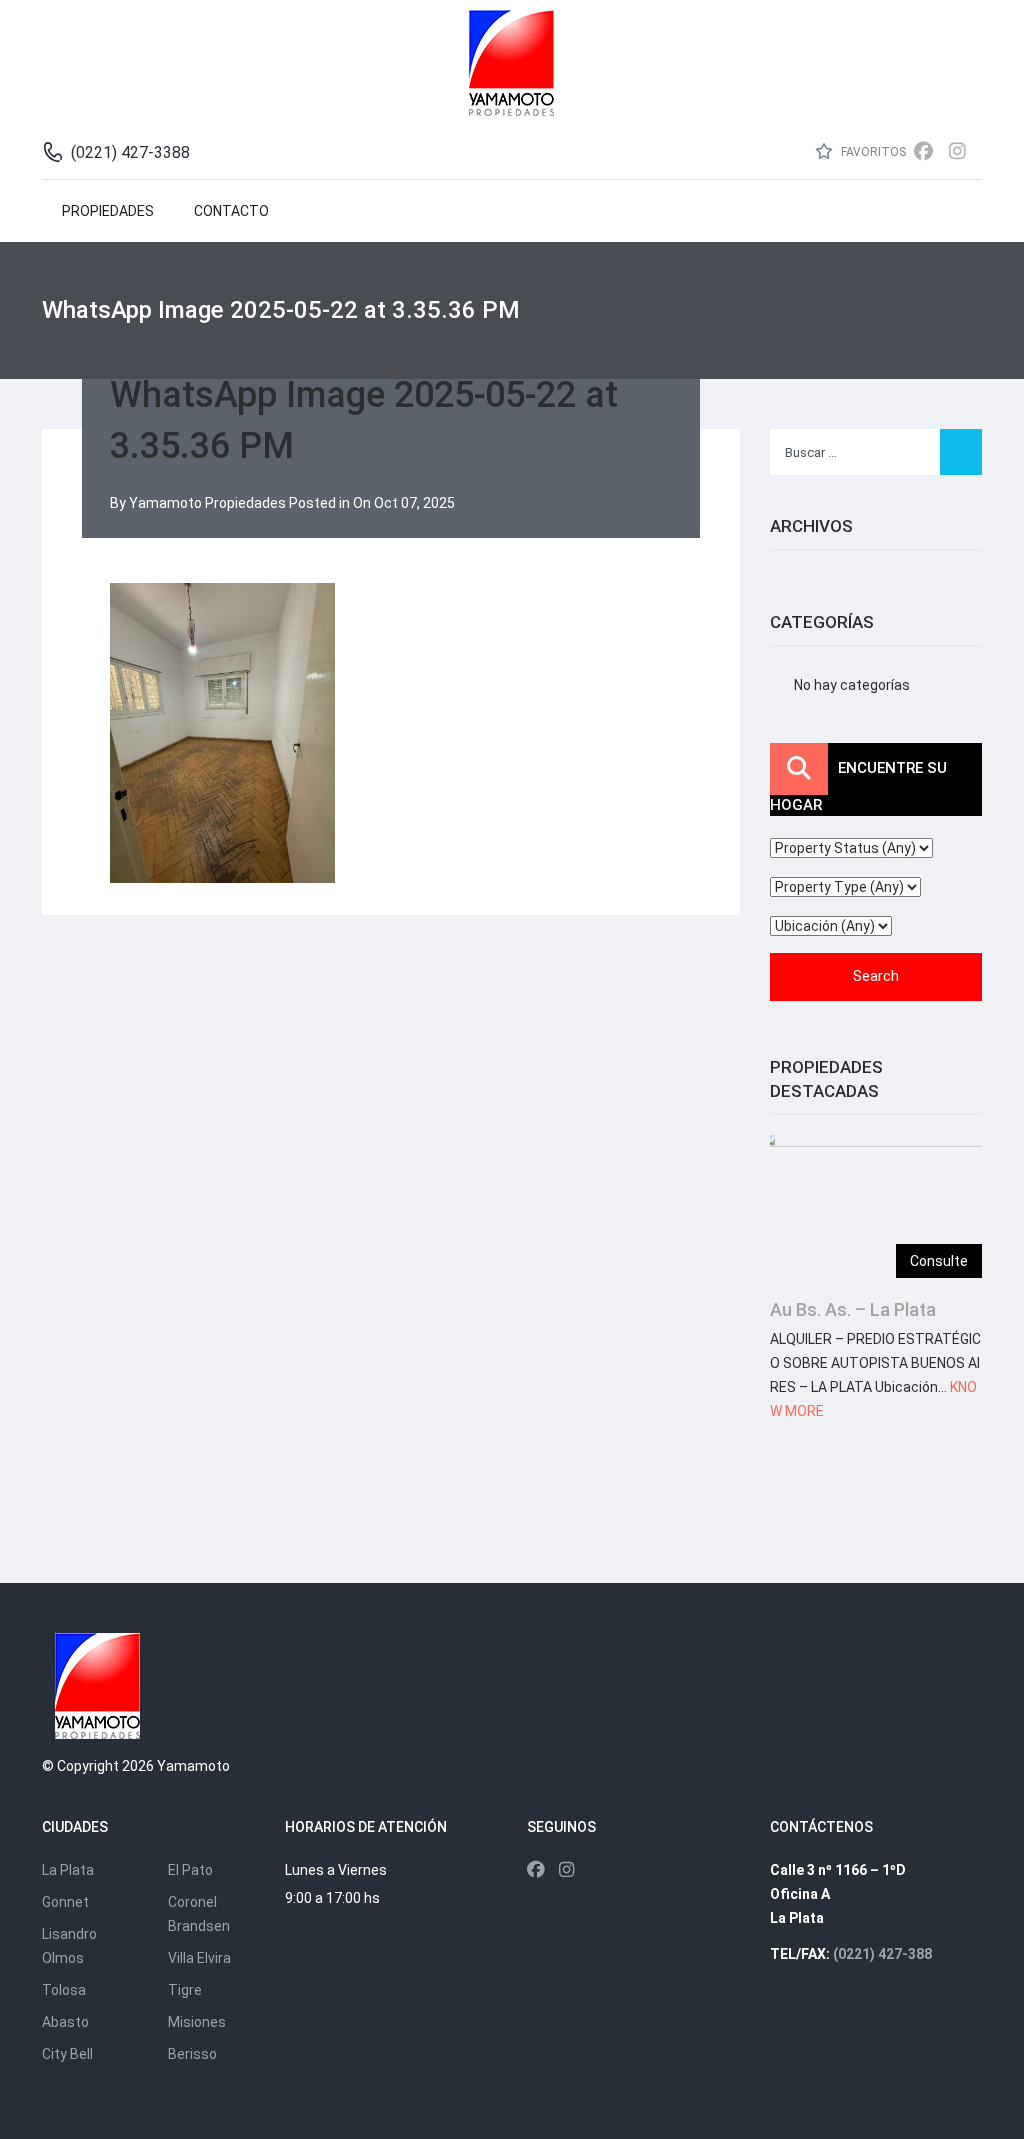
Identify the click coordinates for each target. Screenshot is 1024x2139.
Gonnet (65, 1902)
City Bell (67, 2054)
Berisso (192, 2054)
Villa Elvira (199, 1958)
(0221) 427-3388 (130, 152)
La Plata (68, 1870)
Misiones (197, 2022)
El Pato (190, 1870)
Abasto (65, 2022)
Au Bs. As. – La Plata (853, 1309)
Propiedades (108, 211)
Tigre (185, 1990)
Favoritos (872, 152)
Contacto (231, 211)
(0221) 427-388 (882, 1954)
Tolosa (64, 1990)
